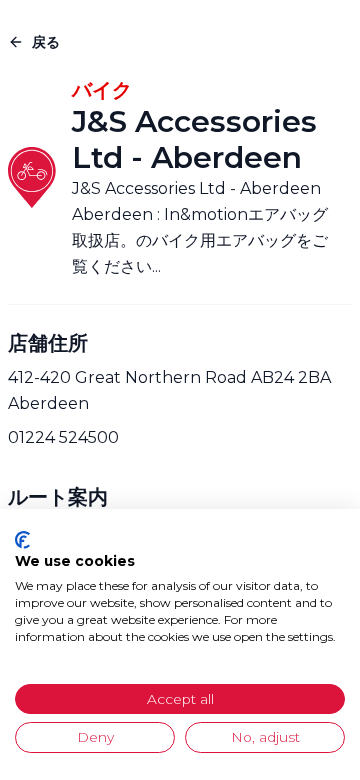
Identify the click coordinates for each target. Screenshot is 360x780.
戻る (46, 42)
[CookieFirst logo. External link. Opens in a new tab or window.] (22, 540)
